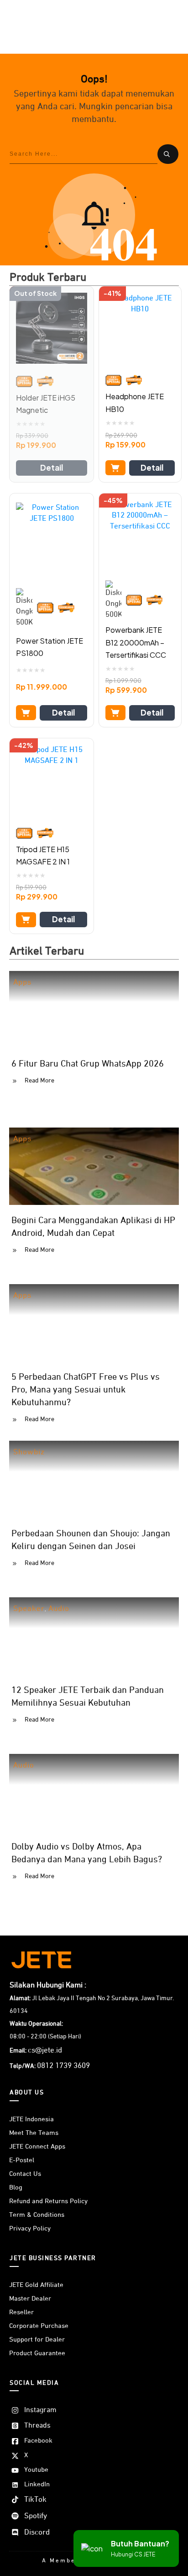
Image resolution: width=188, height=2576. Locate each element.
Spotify (36, 2516)
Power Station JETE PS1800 (50, 647)
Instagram (40, 2410)
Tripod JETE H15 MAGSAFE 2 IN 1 (43, 855)
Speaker (29, 1609)
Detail (52, 467)
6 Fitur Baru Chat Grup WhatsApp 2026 (88, 1064)
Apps (22, 983)
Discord (37, 2533)
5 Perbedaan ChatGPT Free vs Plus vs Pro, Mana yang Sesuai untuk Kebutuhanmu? (86, 1390)
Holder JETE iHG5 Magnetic (46, 404)
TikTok (35, 2500)
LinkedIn (37, 2484)
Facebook (38, 2441)
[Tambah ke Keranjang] (115, 468)
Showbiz (29, 1452)
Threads (37, 2426)
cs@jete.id (45, 2050)
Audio (59, 1609)
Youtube (36, 2470)
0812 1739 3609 (63, 2066)
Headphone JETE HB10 (135, 402)
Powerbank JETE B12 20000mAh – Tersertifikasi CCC (136, 642)
